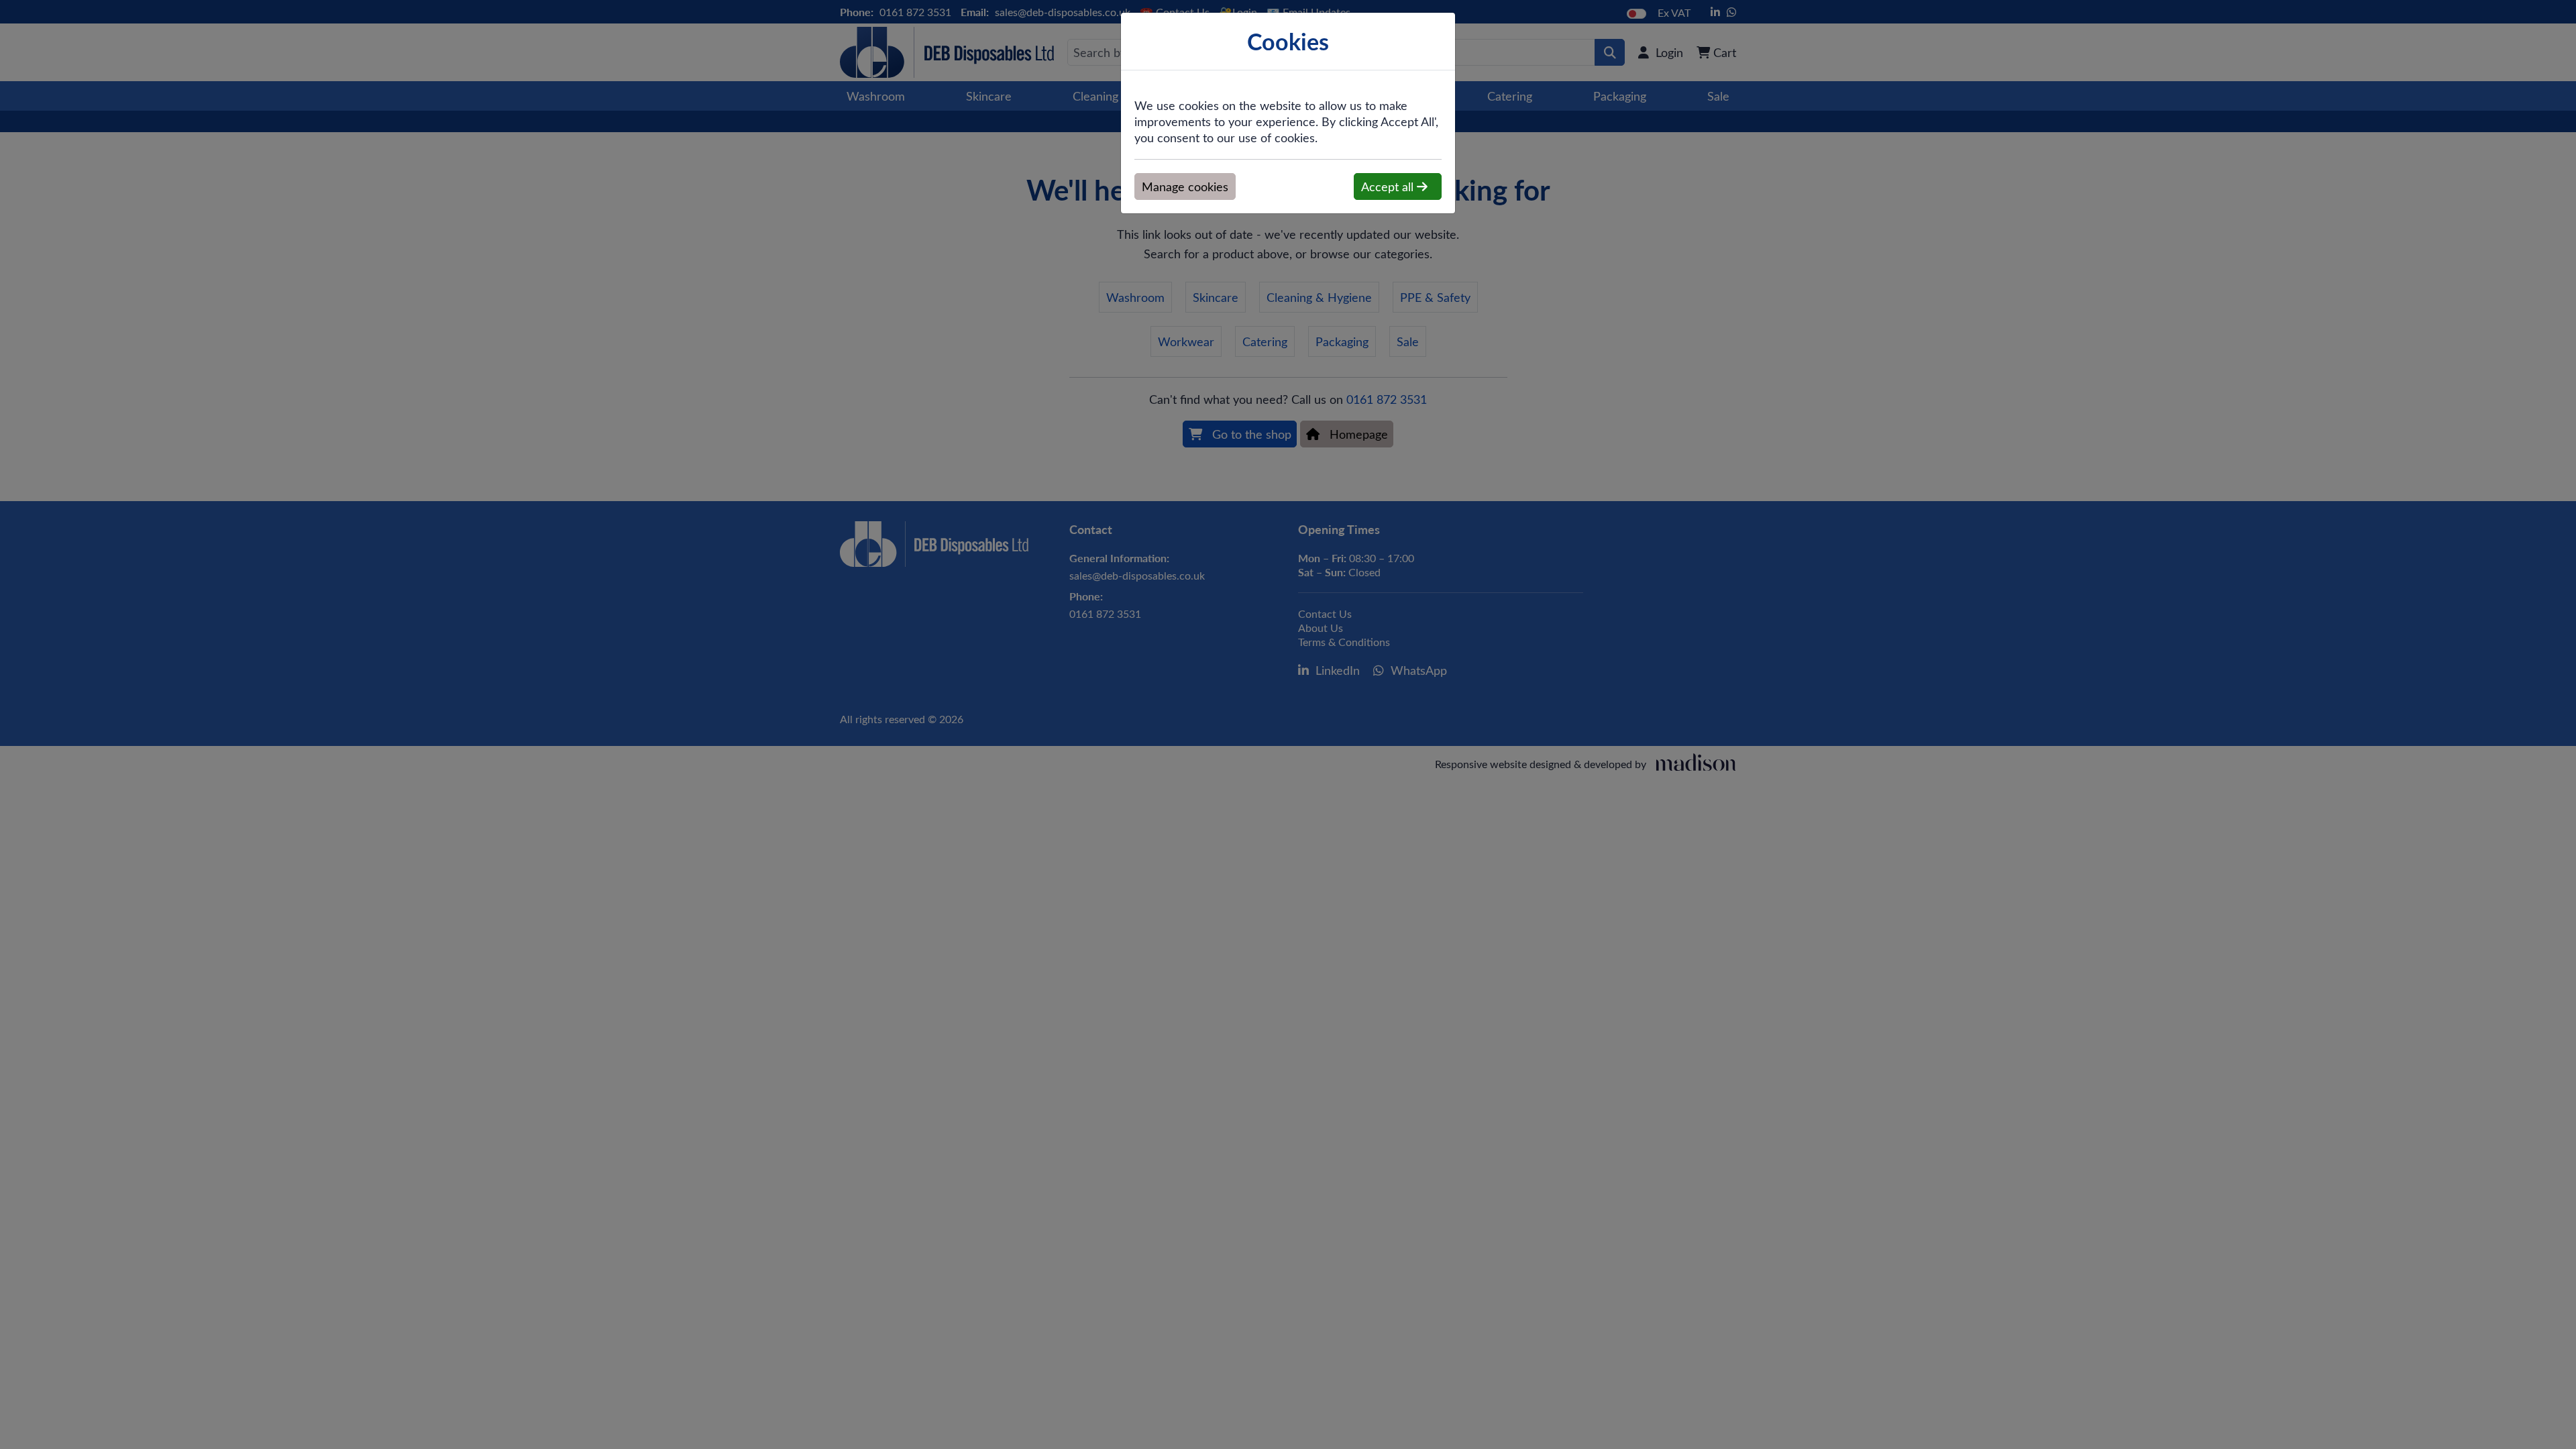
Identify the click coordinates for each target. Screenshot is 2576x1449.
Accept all (1389, 186)
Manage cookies (1185, 186)
